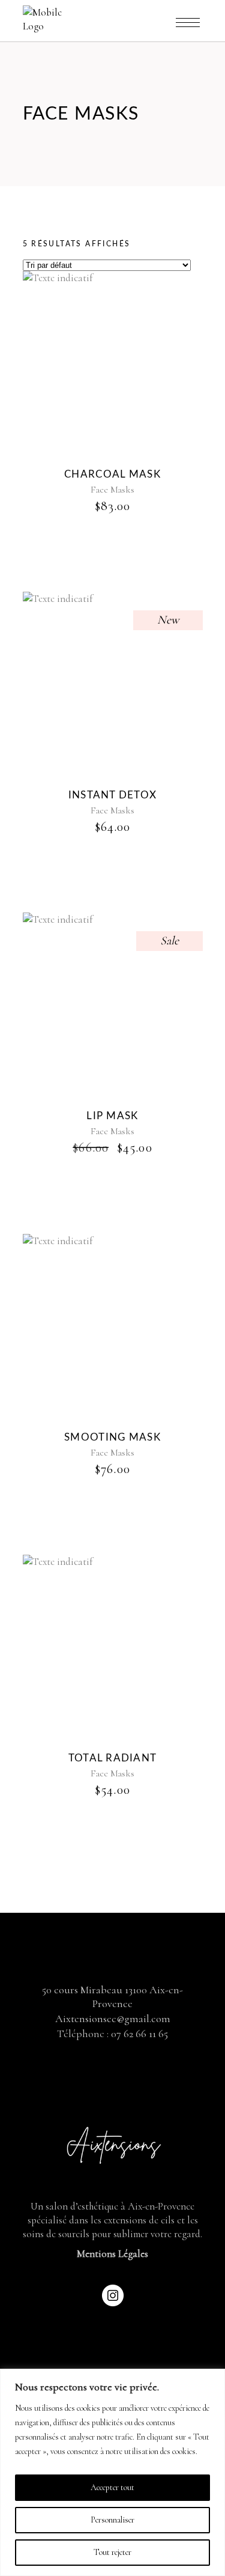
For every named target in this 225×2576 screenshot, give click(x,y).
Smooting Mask (112, 1437)
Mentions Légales (112, 2254)
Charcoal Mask (112, 474)
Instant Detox (113, 795)
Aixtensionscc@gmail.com (113, 2019)
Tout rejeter (112, 2552)
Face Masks (112, 490)
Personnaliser (112, 2520)
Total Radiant (113, 1758)
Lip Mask (112, 1116)
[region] (112, 2472)
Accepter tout (112, 2487)
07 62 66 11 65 (139, 2034)
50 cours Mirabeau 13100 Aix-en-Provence (112, 1997)
